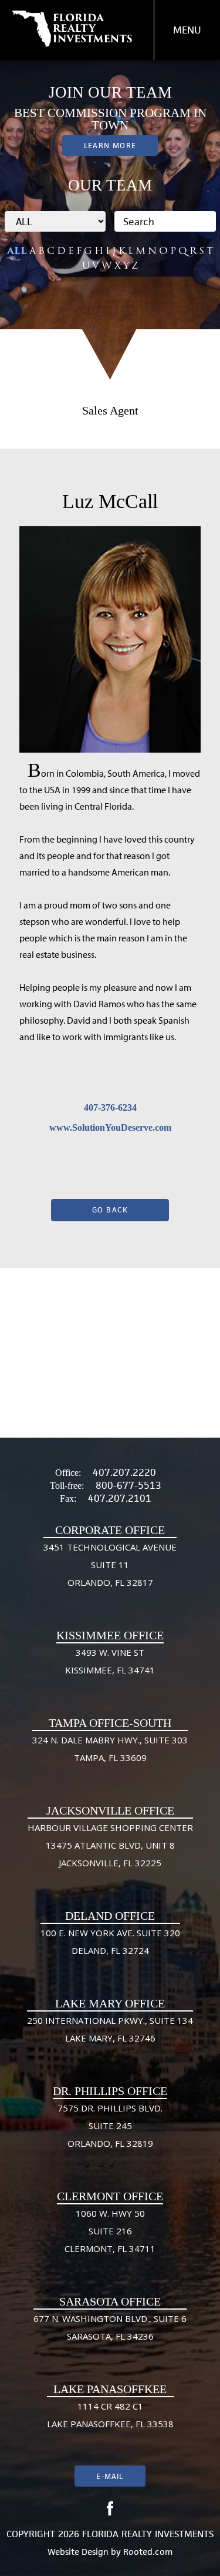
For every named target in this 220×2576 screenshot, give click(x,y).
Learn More (110, 146)
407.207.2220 (124, 1472)
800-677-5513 (128, 1485)
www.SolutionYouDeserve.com (110, 1127)
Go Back (110, 1210)
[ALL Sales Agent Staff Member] (55, 221)
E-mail (110, 2476)
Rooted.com (148, 2552)
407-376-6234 (110, 1107)
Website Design (78, 2552)
